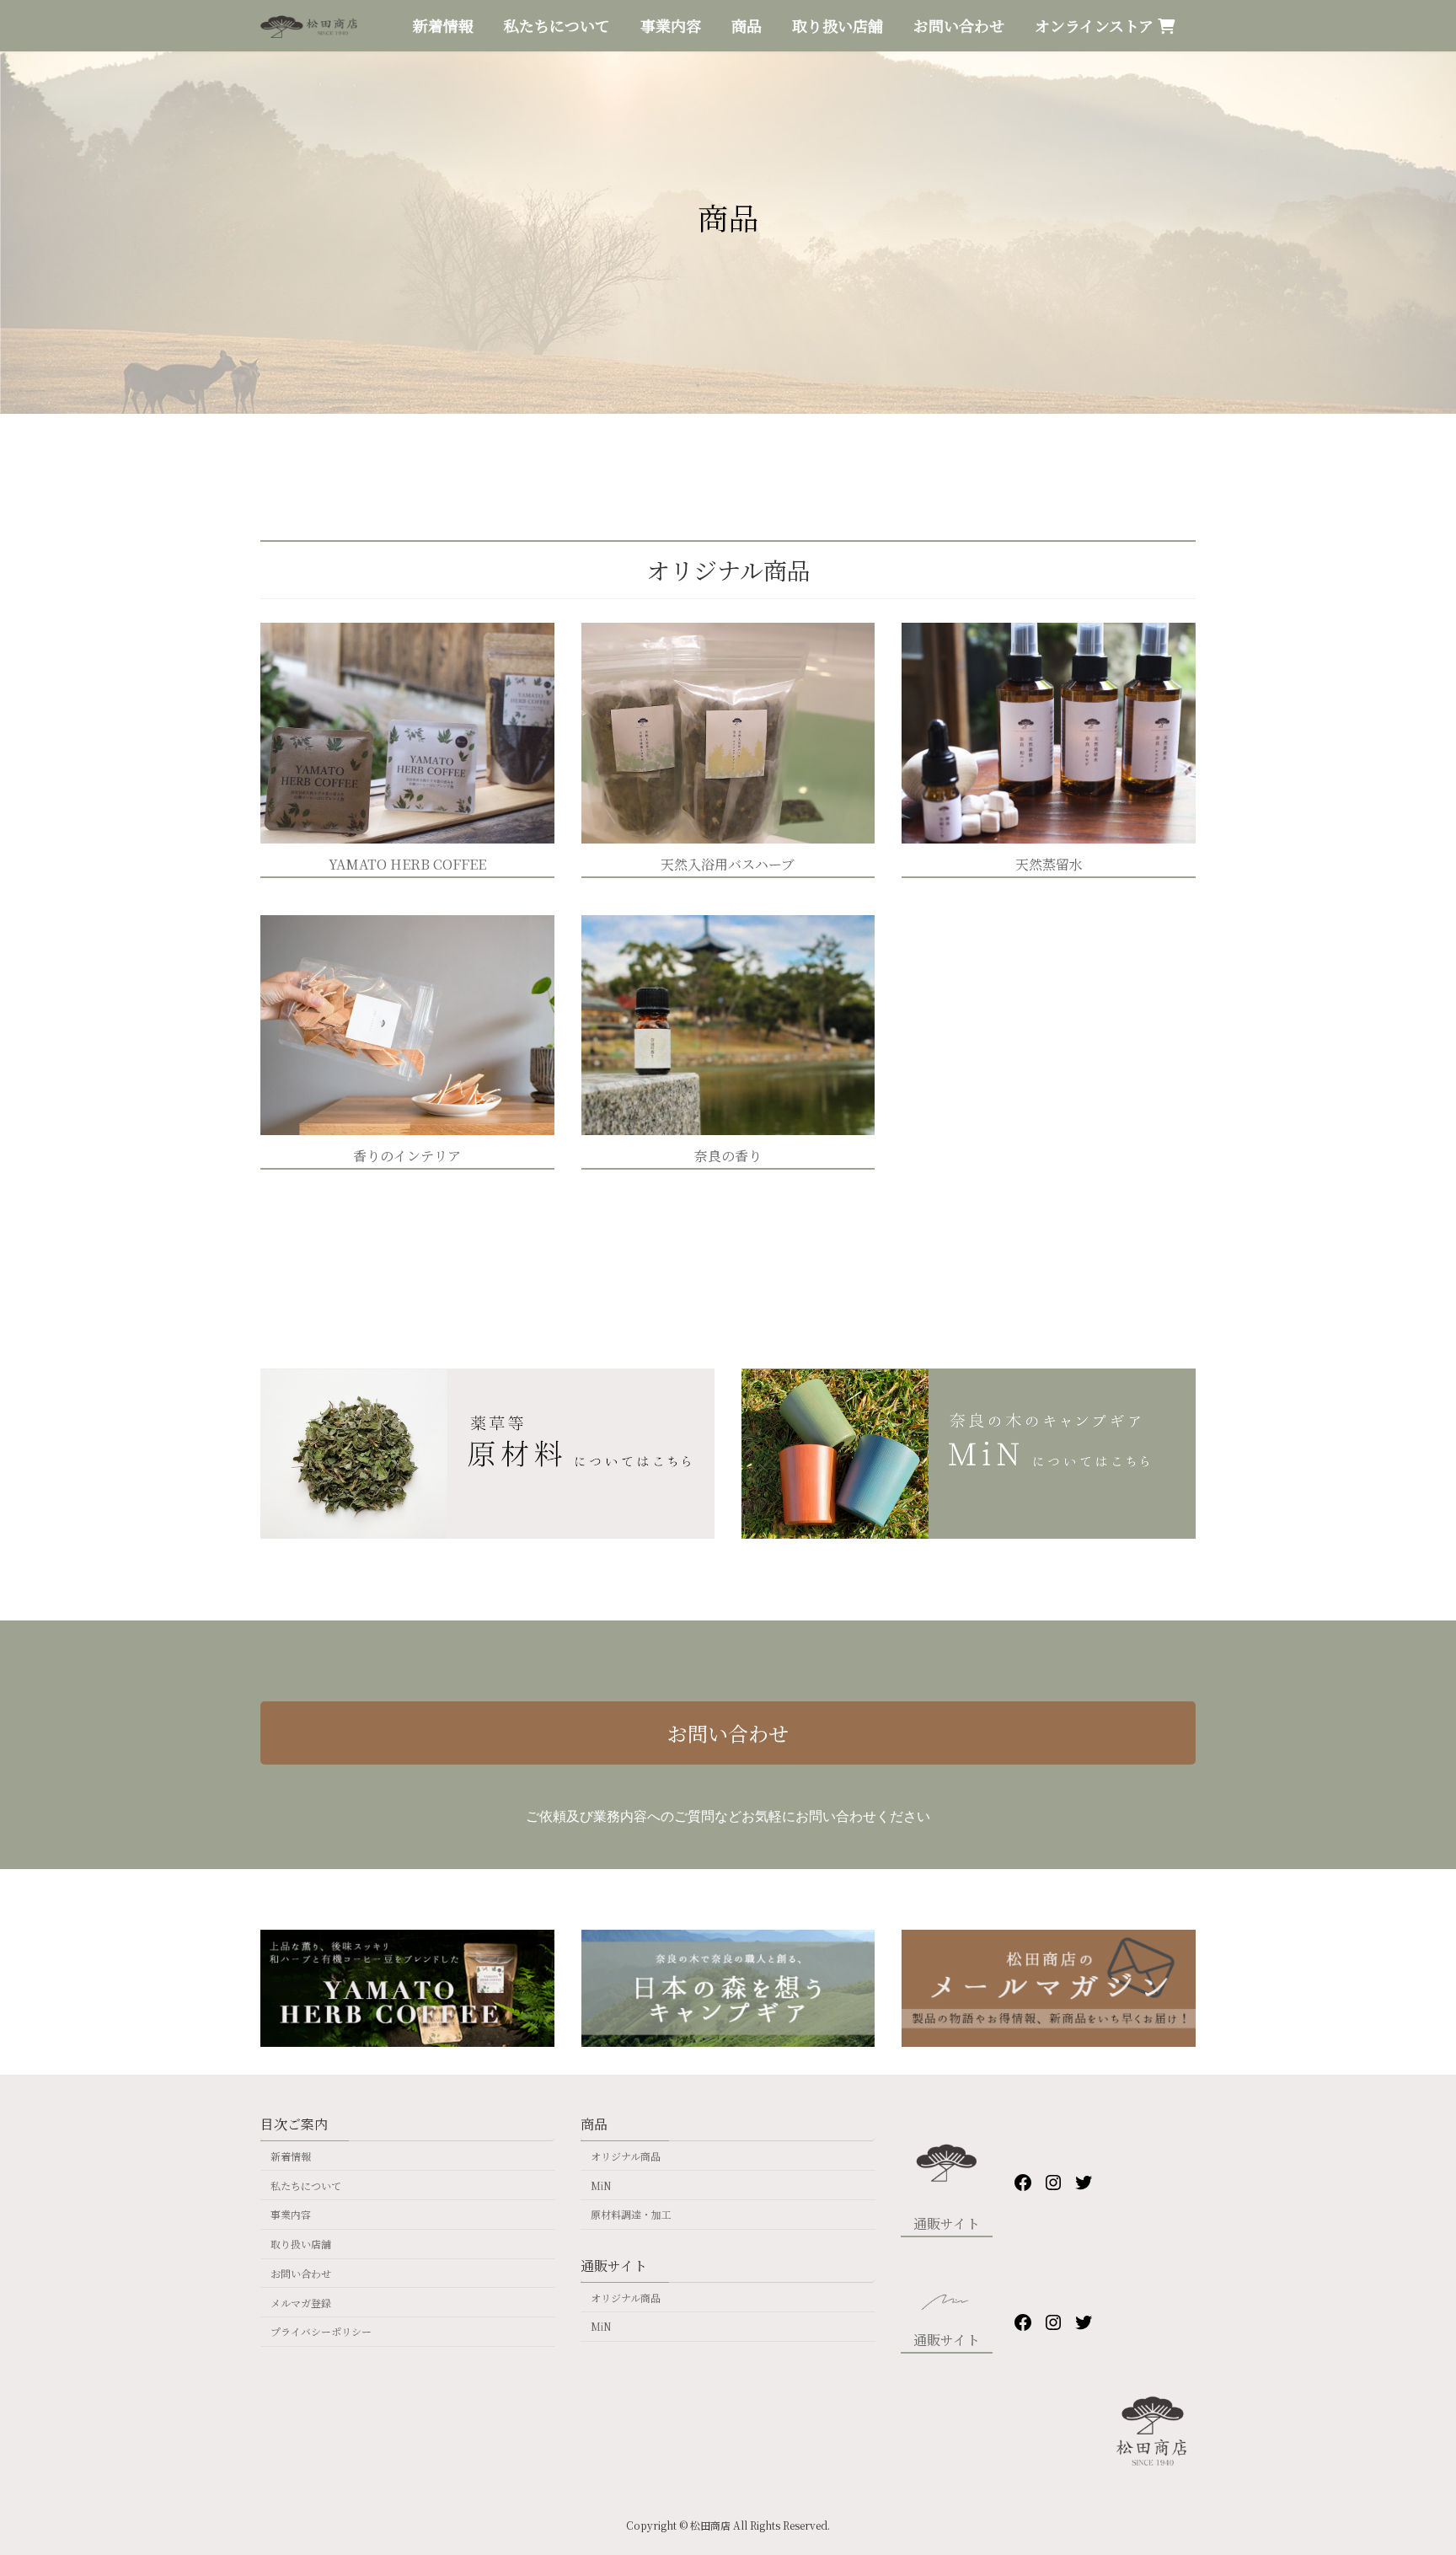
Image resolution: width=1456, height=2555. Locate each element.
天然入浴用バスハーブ (728, 864)
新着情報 (291, 2156)
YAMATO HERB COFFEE (407, 864)
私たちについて (306, 2185)
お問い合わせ (728, 1733)
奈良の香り (728, 1156)
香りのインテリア (407, 1156)
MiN (601, 2185)
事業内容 (291, 2214)
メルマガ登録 (301, 2303)
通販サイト (947, 2223)
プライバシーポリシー (321, 2332)
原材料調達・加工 (631, 2214)
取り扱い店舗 (301, 2244)
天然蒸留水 (1049, 864)
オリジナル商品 (626, 2156)
